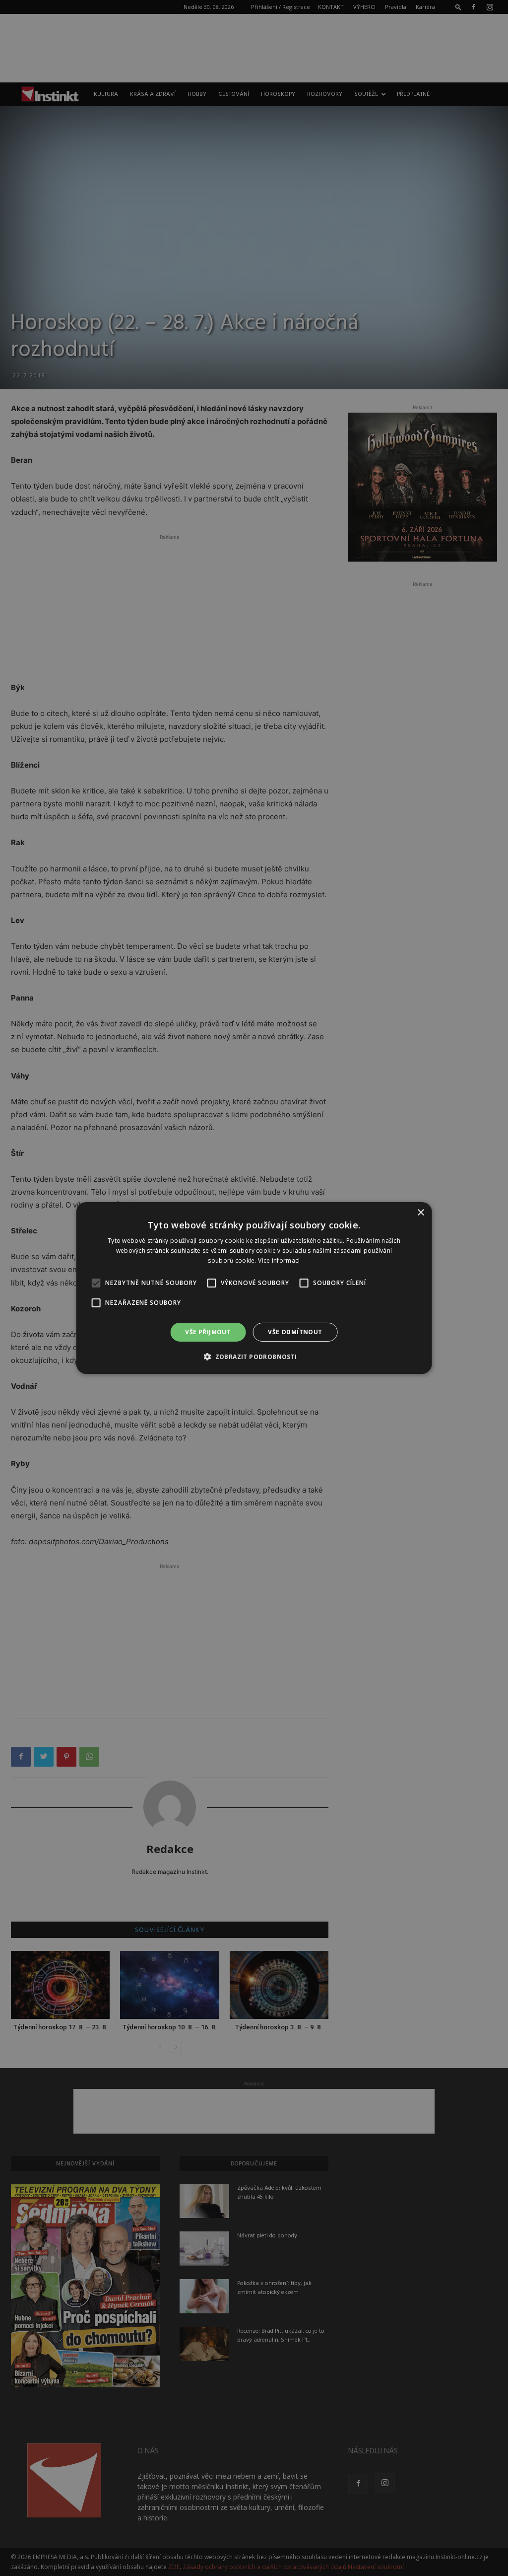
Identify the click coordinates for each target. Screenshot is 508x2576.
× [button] (420, 1213)
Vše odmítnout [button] (295, 1332)
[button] (254, 1357)
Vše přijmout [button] (208, 1332)
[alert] (254, 1288)
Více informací (279, 1260)
